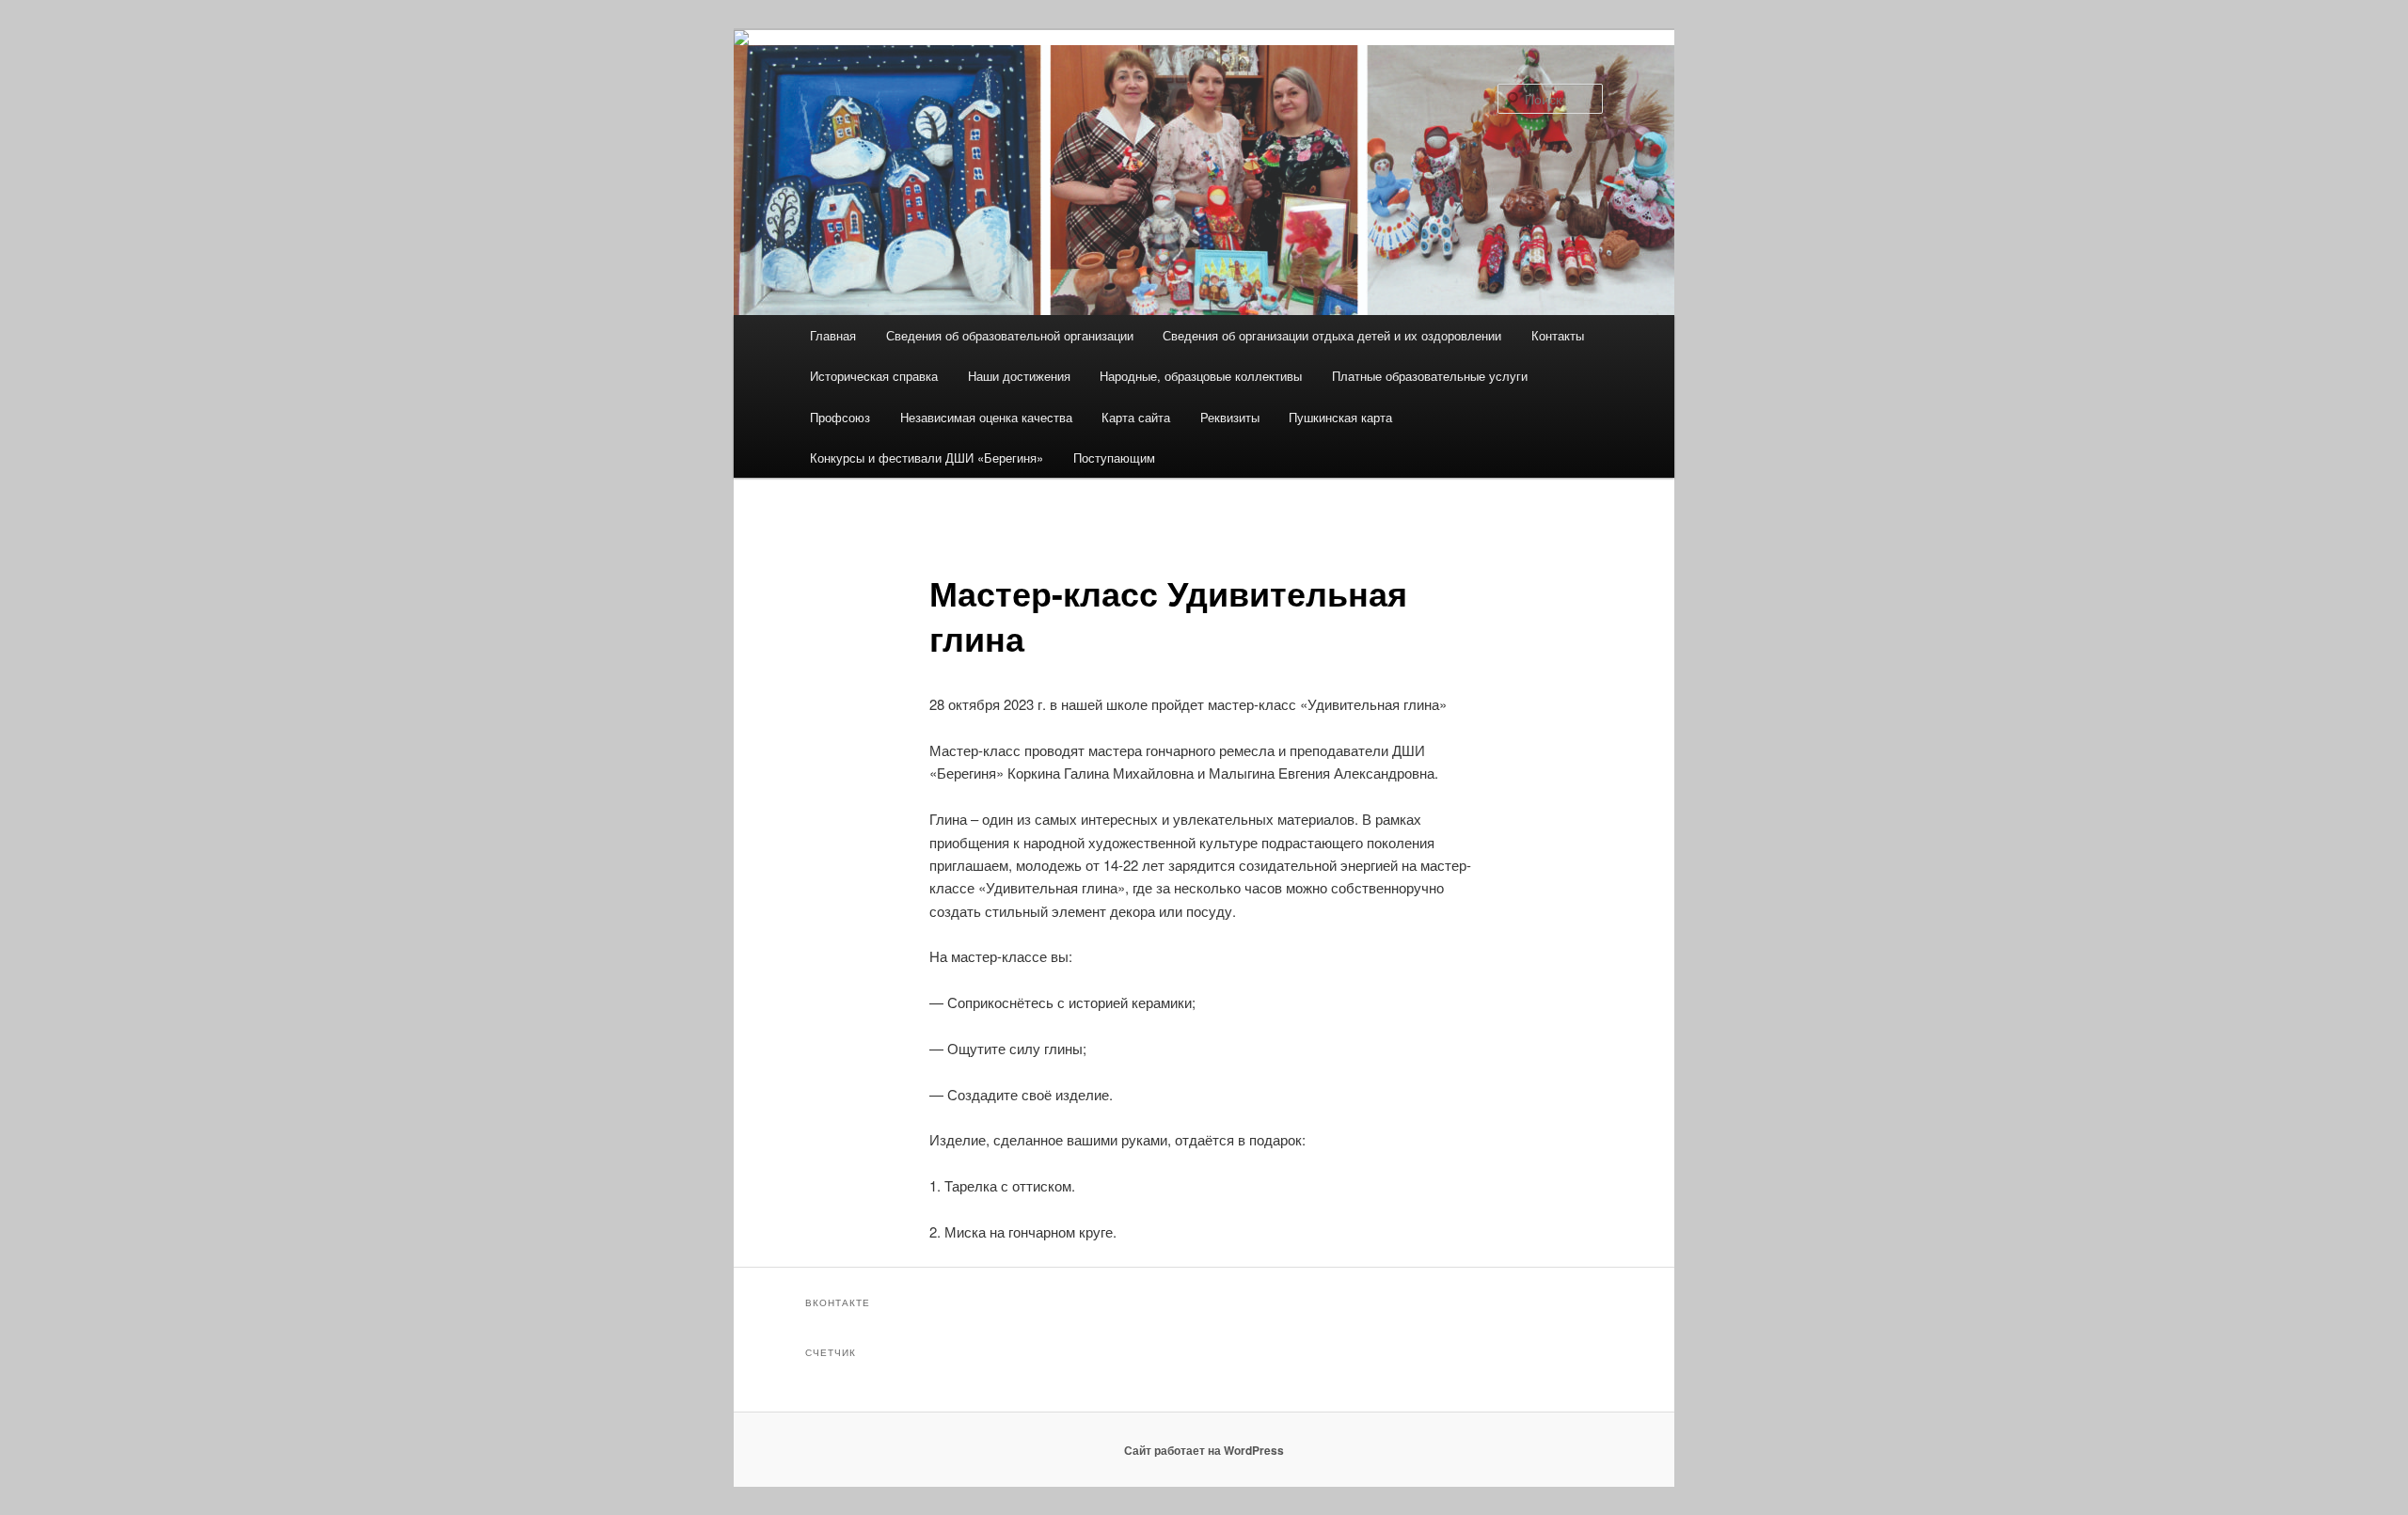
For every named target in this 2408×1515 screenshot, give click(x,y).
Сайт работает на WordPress (1204, 1450)
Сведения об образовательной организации (1010, 335)
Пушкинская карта (1340, 417)
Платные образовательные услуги (1430, 376)
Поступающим (1114, 458)
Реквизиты (1230, 417)
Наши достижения (1019, 376)
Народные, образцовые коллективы (1201, 376)
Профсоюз (840, 417)
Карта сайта (1136, 417)
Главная (833, 335)
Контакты (1558, 335)
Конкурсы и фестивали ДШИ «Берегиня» (927, 458)
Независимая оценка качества (986, 417)
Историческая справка (874, 376)
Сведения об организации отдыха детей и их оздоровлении (1332, 335)
